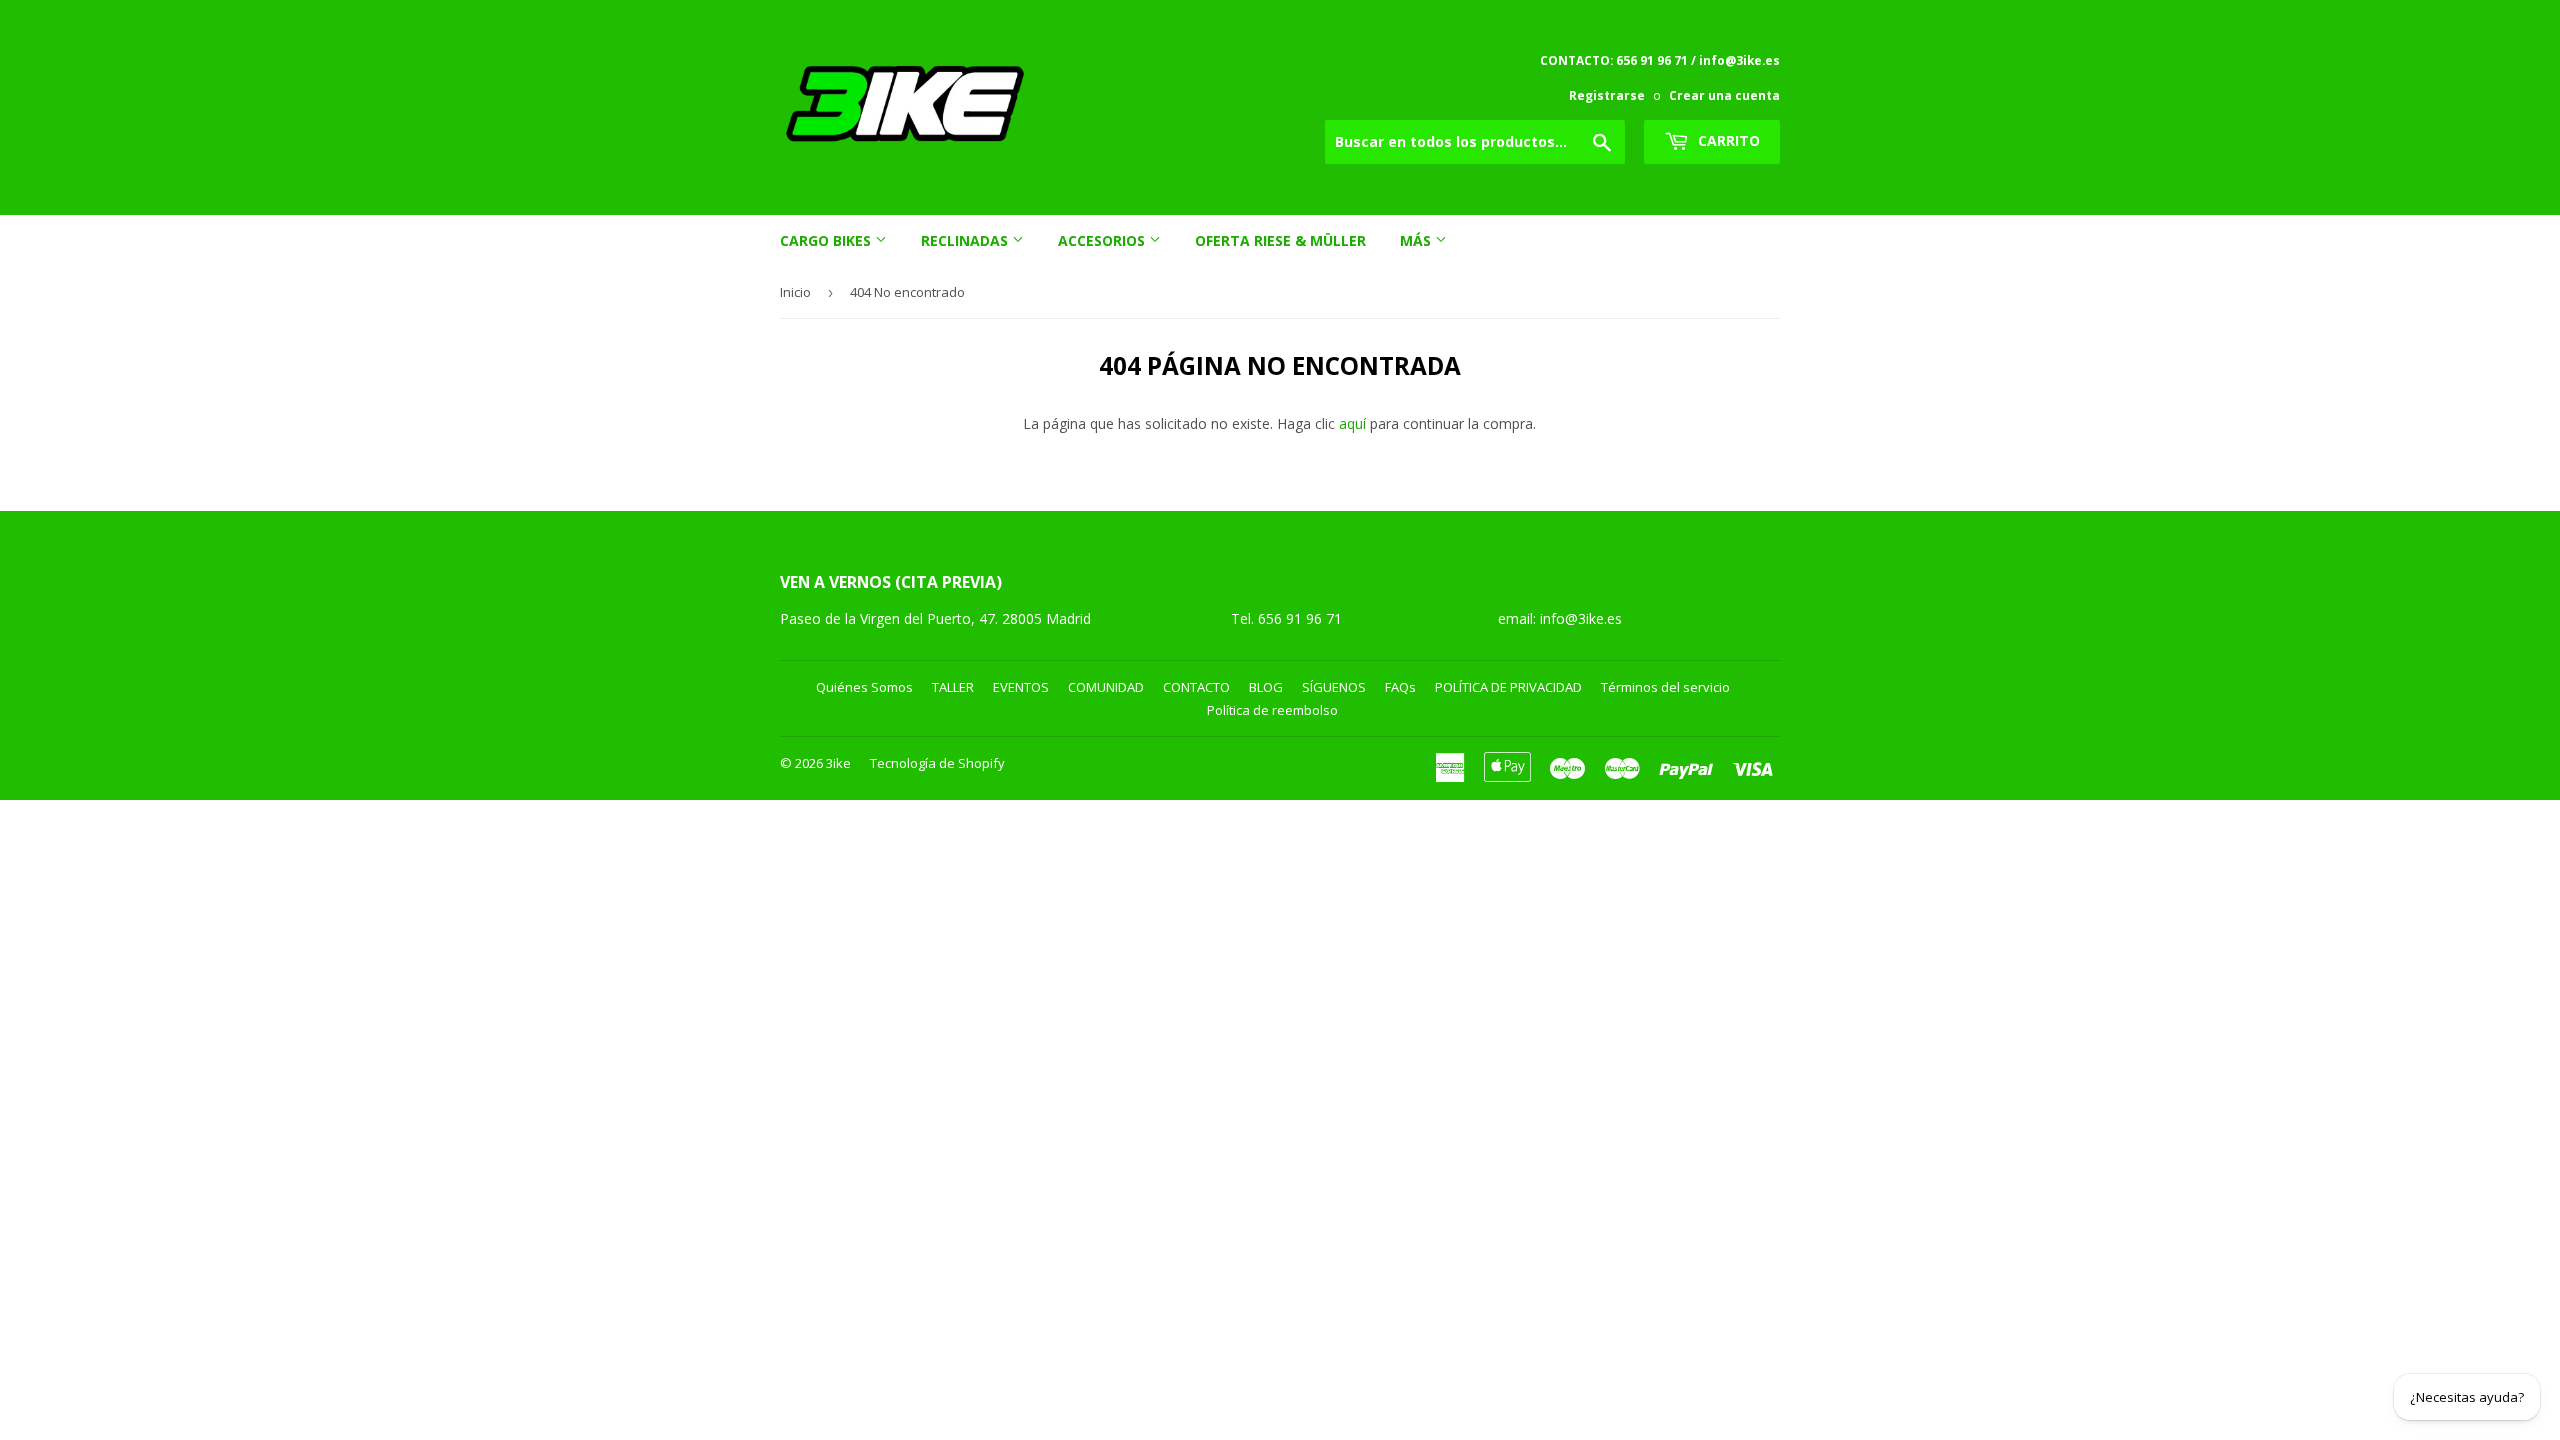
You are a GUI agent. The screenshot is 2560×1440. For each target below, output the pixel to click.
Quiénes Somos (864, 687)
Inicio (795, 292)
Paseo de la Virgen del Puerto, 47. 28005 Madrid (935, 618)
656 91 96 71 (1302, 618)
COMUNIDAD (1106, 687)
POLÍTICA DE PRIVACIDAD (1508, 687)
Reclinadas (966, 240)
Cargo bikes (827, 240)
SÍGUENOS (1334, 687)
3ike (838, 763)
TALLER (953, 687)
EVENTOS (1021, 687)
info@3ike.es (1581, 618)
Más (1417, 240)
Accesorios (1103, 240)
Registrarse (1607, 95)
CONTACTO (1196, 687)
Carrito (1727, 140)
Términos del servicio (1665, 687)
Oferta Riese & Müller (1280, 240)
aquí (1352, 423)
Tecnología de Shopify (937, 763)
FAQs (1400, 687)
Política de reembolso (1272, 710)
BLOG (1266, 687)
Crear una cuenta (1724, 95)
